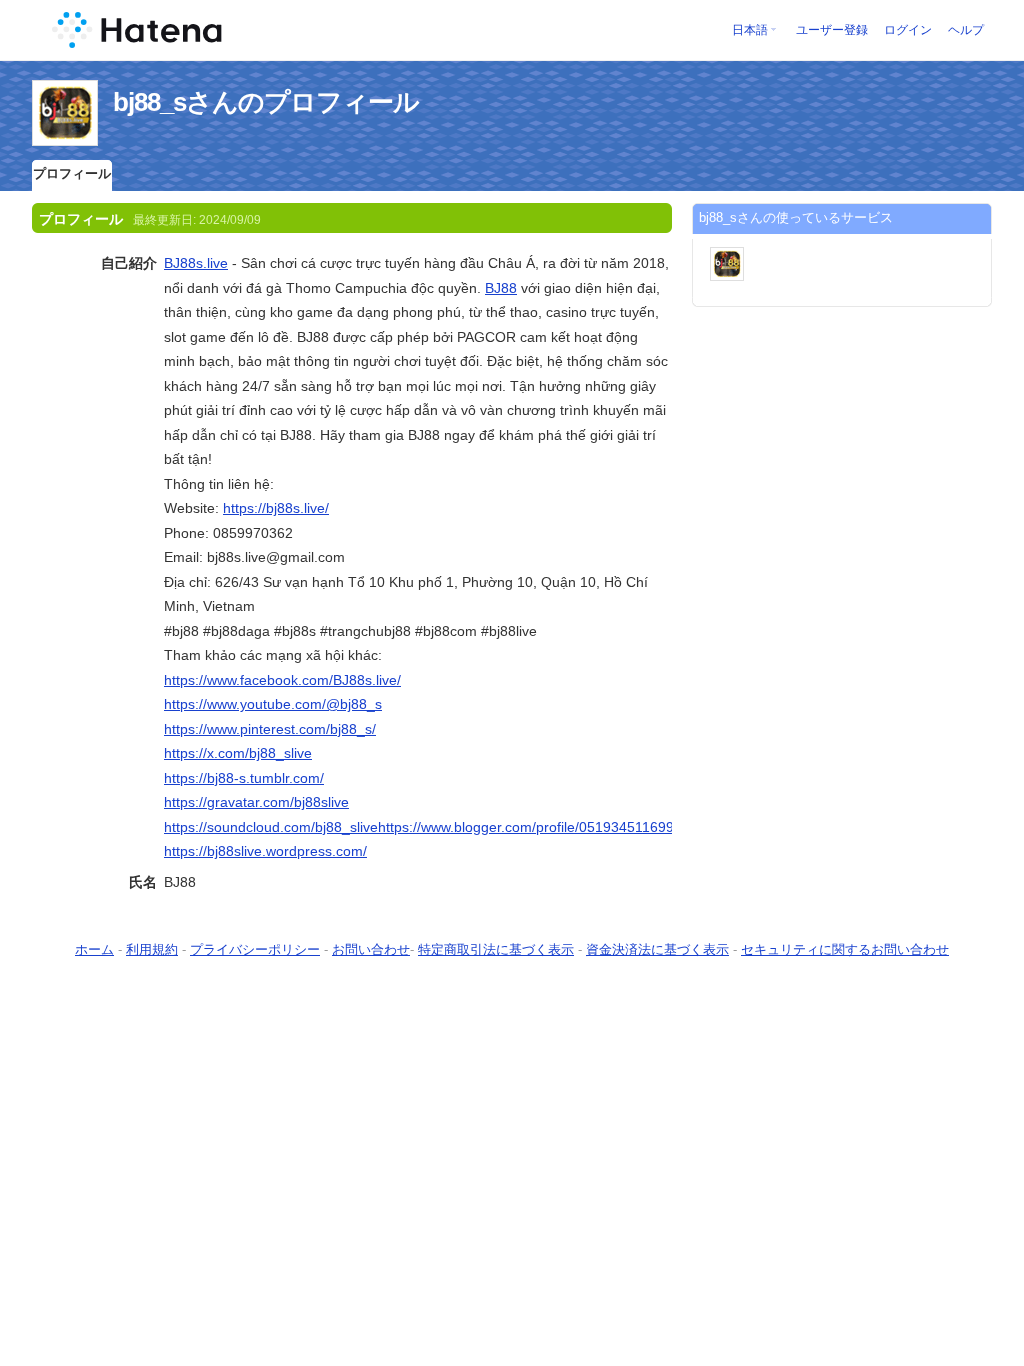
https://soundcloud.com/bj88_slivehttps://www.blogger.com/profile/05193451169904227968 (451, 827)
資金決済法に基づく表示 (657, 949)
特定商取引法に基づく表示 (496, 949)
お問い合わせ (371, 949)
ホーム (94, 949)
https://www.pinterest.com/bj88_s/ (270, 729)
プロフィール (72, 173)
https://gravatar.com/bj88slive (256, 802)
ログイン (908, 30)
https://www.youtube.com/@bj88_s (273, 704)
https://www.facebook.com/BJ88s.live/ (282, 680)
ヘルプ (966, 30)
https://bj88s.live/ (276, 508)
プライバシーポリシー (255, 949)
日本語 (750, 30)
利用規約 (152, 949)
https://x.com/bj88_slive (238, 753)
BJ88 (501, 288)
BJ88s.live (196, 263)
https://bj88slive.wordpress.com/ (265, 851)
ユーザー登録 (832, 30)
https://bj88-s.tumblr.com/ (244, 778)
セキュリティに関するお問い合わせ (845, 949)
